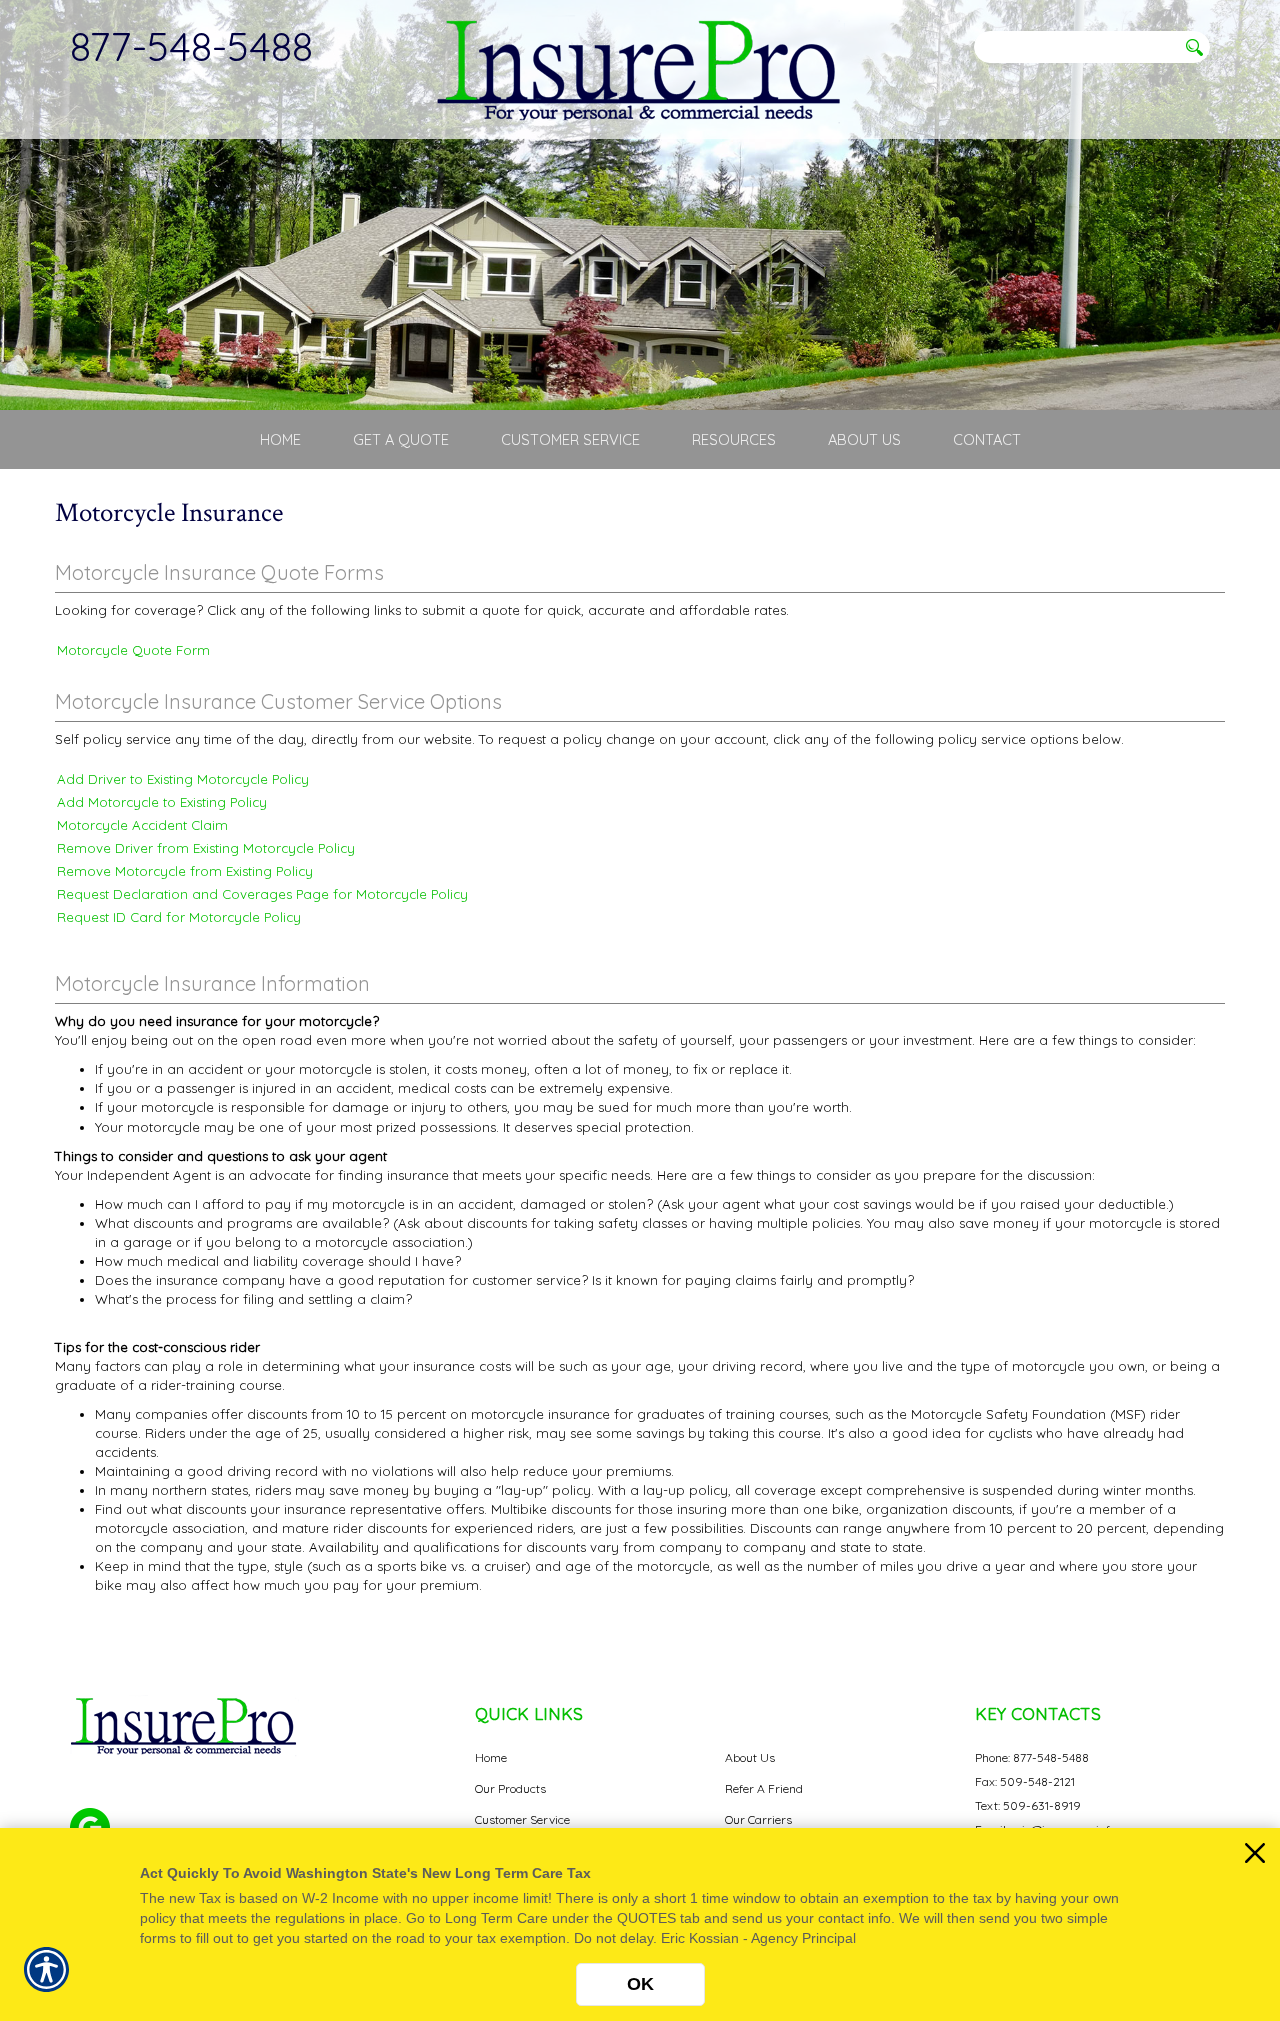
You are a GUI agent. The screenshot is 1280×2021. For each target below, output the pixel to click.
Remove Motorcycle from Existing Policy (185, 871)
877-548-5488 (191, 46)
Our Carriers (758, 1819)
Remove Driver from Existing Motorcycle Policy (206, 848)
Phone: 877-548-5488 (1032, 1757)
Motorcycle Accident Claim (142, 825)
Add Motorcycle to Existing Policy (162, 802)
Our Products (510, 1788)
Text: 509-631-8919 (1028, 1805)
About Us (750, 1757)
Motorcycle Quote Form (133, 650)
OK (640, 1984)
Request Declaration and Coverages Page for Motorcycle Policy (262, 894)
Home (491, 1757)
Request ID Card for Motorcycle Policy (179, 917)
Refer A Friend (764, 1788)
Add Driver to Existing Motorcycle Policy (183, 779)
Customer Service (522, 1819)
